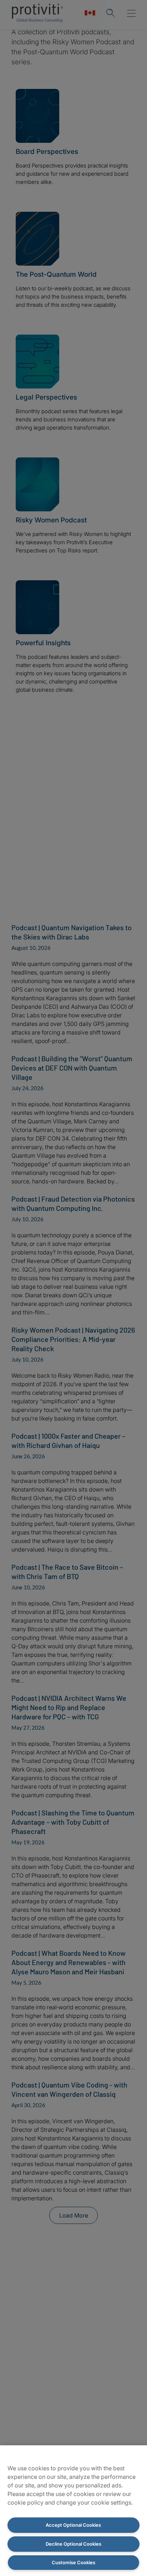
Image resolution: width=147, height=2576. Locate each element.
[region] (73, 2511)
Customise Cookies (73, 2562)
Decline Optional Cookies (73, 2544)
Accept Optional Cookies (73, 2525)
